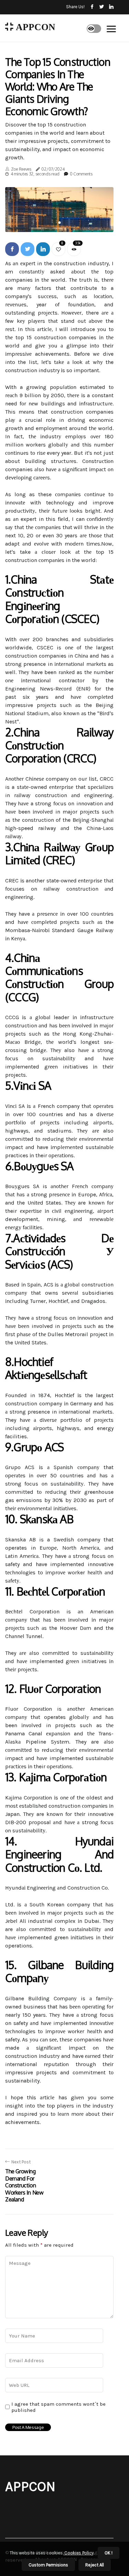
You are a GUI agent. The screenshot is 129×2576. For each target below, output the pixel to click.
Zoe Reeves (21, 169)
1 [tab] (59, 223)
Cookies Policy (78, 2553)
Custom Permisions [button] (48, 2565)
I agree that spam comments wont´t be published (58, 2407)
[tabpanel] (59, 210)
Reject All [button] (95, 2565)
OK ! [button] (109, 2553)
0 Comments (81, 174)
